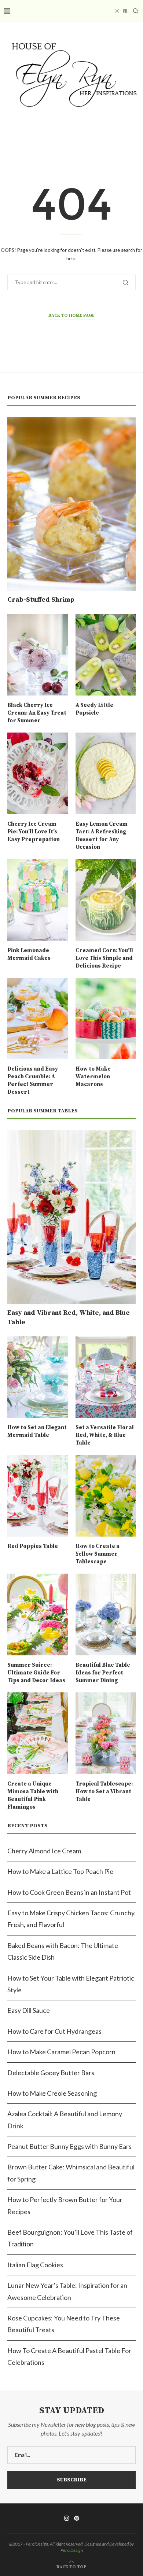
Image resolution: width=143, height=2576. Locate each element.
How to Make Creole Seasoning (52, 2093)
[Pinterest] (125, 11)
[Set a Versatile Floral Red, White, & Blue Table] (106, 1377)
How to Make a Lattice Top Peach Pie (60, 1871)
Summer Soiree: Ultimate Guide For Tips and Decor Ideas (36, 1673)
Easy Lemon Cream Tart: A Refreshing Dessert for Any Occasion (102, 836)
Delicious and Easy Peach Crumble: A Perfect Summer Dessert (33, 1080)
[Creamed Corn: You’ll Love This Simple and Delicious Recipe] (106, 900)
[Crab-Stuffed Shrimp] (71, 504)
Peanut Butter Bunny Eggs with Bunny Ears (69, 2146)
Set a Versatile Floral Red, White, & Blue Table (105, 1435)
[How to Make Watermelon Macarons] (106, 1019)
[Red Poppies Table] (38, 1496)
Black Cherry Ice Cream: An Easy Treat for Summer (37, 713)
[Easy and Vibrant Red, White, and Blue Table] (71, 1217)
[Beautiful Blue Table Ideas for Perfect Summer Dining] (106, 1614)
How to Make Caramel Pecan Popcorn (61, 2052)
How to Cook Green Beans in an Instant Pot (69, 1892)
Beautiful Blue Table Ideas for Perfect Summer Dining (103, 1673)
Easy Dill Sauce (29, 2010)
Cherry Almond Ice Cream (44, 1851)
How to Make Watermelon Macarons (93, 1077)
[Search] (136, 11)
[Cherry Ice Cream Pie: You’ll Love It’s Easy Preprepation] (38, 773)
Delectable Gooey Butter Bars (51, 2073)
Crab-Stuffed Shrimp (41, 600)
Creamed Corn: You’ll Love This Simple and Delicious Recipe (104, 958)
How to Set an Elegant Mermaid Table (37, 1431)
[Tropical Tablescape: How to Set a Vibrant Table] (106, 1733)
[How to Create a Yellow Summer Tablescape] (106, 1496)
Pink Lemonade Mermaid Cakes (29, 954)
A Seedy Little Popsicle (94, 709)
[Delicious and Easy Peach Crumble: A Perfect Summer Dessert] (38, 1019)
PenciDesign (72, 2550)
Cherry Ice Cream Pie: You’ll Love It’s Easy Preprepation (34, 832)
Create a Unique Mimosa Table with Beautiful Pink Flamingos (33, 1795)
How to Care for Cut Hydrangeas (54, 2031)
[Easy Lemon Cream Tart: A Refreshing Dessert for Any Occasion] (106, 773)
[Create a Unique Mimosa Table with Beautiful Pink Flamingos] (38, 1733)
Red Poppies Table (33, 1546)
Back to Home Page (71, 315)
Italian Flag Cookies (35, 2265)
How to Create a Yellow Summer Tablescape (98, 1554)
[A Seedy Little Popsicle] (106, 655)
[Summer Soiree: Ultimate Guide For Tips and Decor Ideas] (38, 1614)
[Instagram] (117, 11)
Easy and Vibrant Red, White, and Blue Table (69, 1317)
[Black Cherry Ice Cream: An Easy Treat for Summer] (38, 655)
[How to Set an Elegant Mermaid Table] (38, 1377)
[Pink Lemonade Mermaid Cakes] (38, 900)
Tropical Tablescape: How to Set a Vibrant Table (104, 1792)
